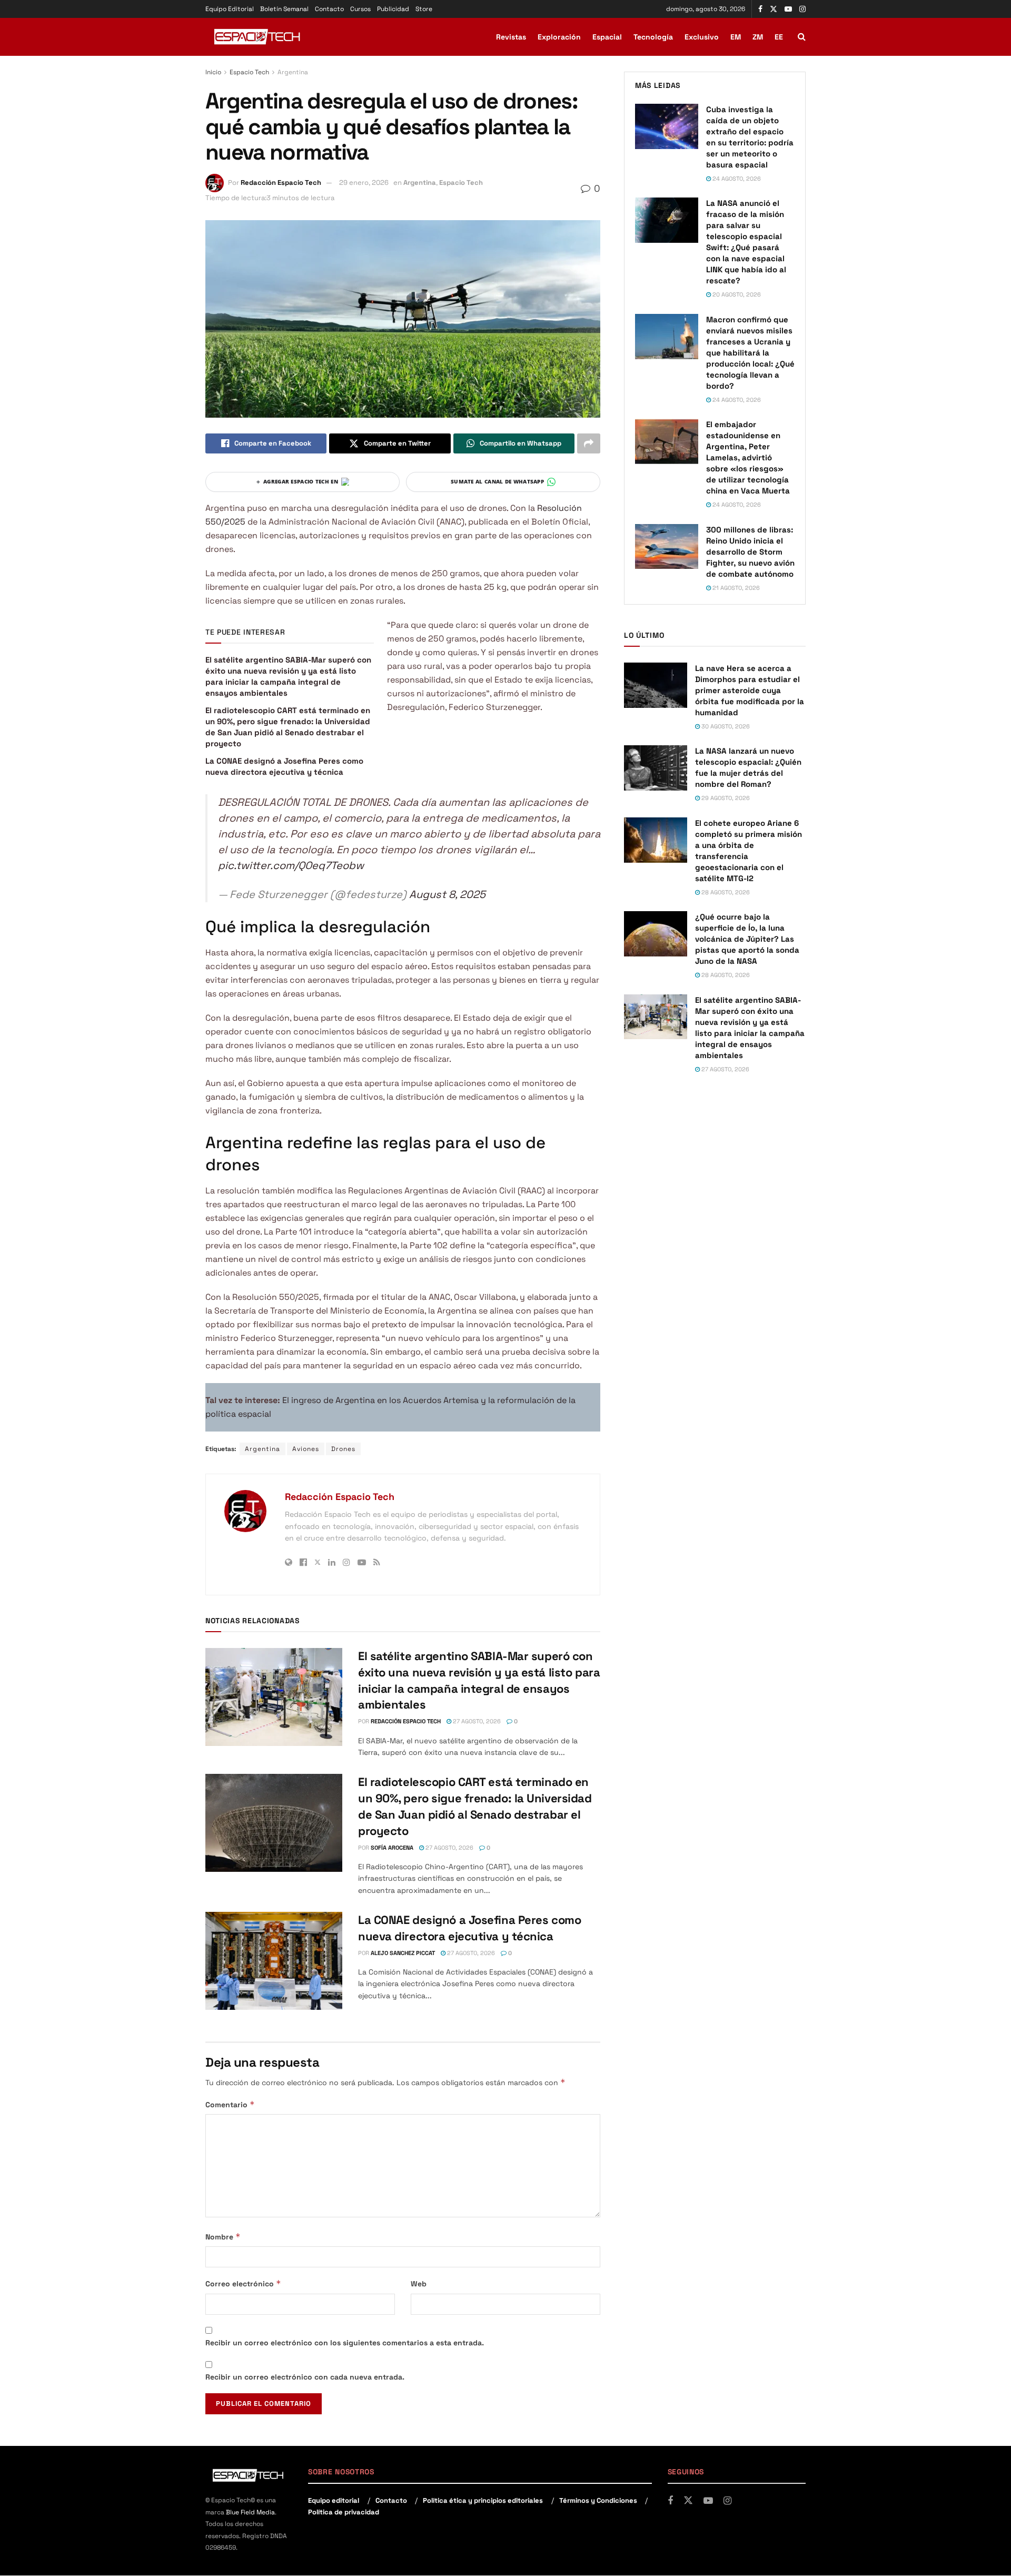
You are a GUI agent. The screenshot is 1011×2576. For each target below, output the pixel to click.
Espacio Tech (249, 72)
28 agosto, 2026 (725, 892)
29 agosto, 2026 (725, 798)
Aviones (306, 1449)
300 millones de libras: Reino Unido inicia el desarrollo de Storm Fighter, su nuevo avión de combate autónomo (750, 552)
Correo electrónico (243, 2283)
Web (419, 2284)
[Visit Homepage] (258, 37)
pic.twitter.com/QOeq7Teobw (291, 865)
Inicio (213, 72)
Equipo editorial (334, 2500)
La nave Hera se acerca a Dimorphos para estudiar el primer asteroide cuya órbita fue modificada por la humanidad (750, 690)
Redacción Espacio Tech (281, 182)
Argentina (293, 72)
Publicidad (393, 9)
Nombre (223, 2237)
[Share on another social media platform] (589, 443)
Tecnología (653, 37)
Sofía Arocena (392, 1848)
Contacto (329, 9)
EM (736, 37)
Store (424, 9)
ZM (758, 37)
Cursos (360, 9)
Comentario (230, 2104)
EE (779, 37)
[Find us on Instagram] (802, 9)
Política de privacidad (344, 2512)
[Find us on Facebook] (760, 9)
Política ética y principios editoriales (483, 2500)
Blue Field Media (250, 2512)
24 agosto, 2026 (736, 179)
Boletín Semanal (284, 9)
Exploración (559, 37)
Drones (343, 1449)
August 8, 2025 (447, 894)
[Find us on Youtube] (788, 9)
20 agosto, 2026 (736, 294)
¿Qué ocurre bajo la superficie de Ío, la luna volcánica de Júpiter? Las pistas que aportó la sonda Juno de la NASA (747, 939)
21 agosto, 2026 (735, 588)
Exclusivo (702, 37)
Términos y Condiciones (598, 2500)
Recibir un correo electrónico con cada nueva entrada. (305, 2377)
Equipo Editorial (230, 9)
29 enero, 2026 (364, 182)
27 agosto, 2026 (476, 1721)
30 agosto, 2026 (725, 726)
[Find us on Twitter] (774, 9)
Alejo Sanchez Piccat (403, 1953)
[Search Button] (802, 37)
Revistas (511, 37)
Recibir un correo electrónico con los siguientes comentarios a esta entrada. (345, 2343)
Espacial (607, 37)
